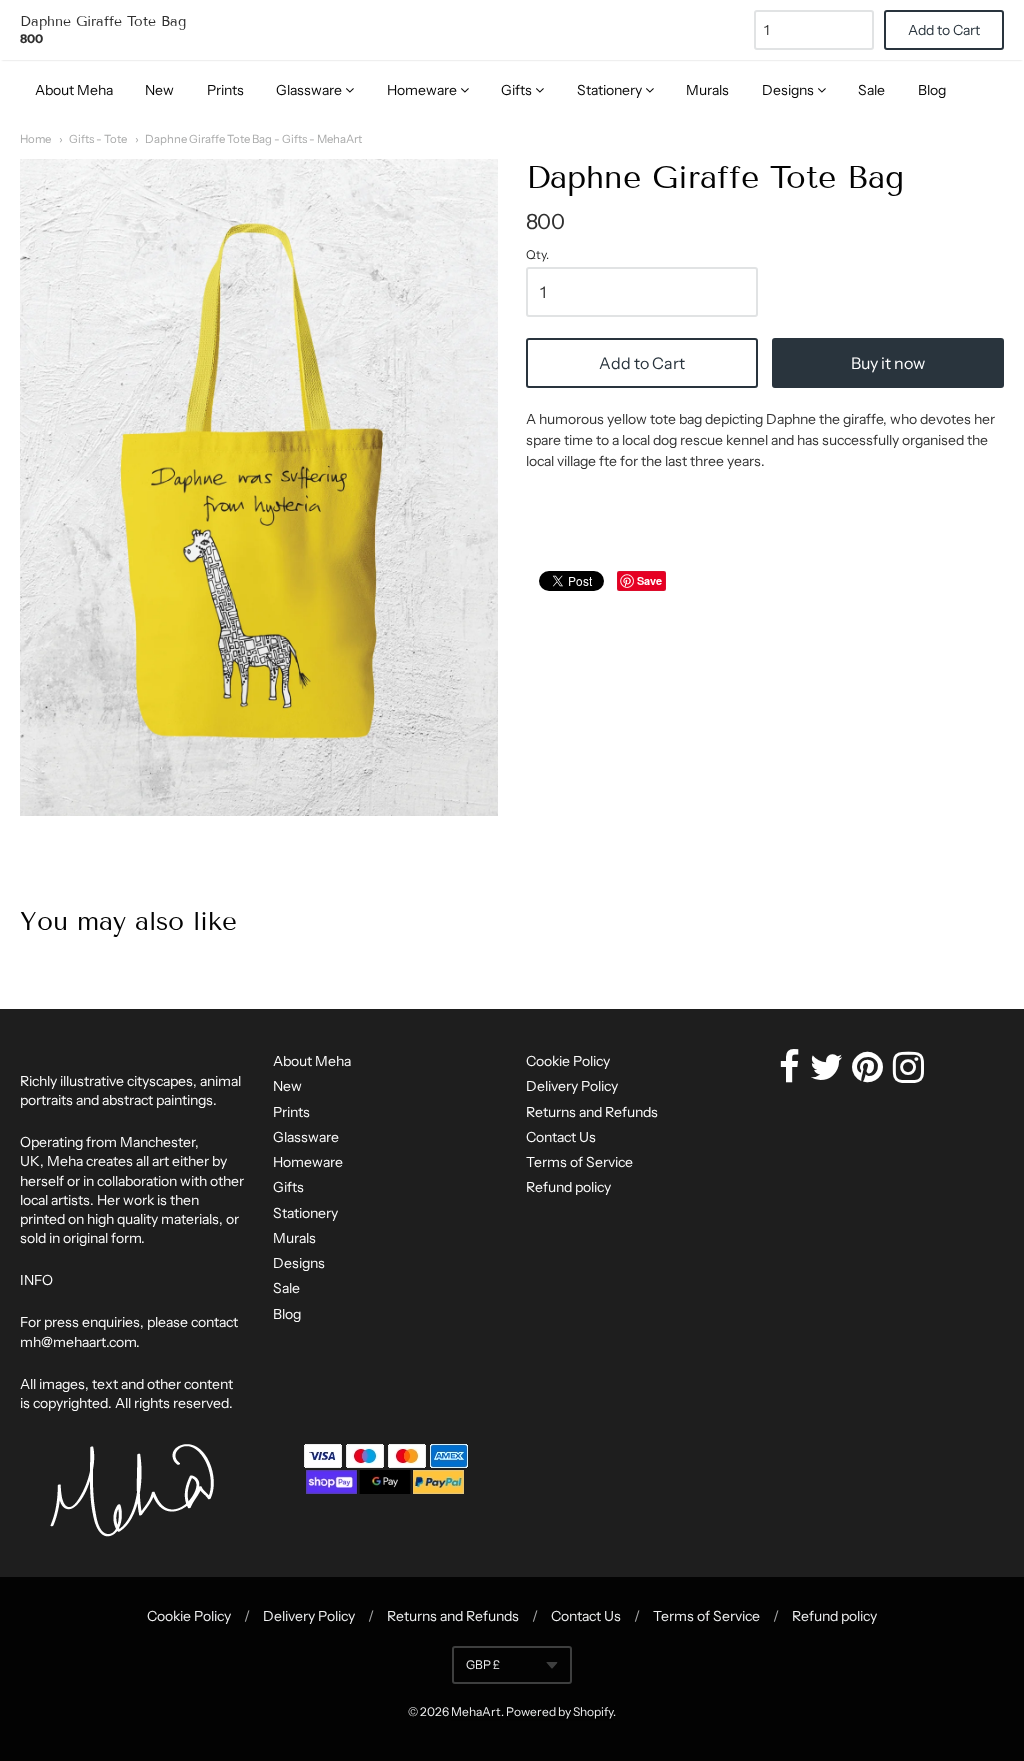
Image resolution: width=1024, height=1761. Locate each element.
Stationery (611, 90)
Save (649, 580)
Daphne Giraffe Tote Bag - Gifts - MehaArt (253, 139)
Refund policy (568, 1187)
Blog (932, 90)
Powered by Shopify (559, 1711)
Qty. (537, 255)
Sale (871, 90)
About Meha (74, 90)
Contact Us (561, 1137)
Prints (225, 90)
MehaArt (476, 1711)
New (159, 90)
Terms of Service (579, 1162)
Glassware (310, 90)
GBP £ (483, 1664)
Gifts (518, 90)
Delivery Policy (572, 1086)
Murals (707, 90)
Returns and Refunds (592, 1112)
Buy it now (888, 363)
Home (35, 139)
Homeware (423, 90)
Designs (789, 90)
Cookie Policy (568, 1061)
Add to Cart (642, 363)
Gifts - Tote (98, 139)
